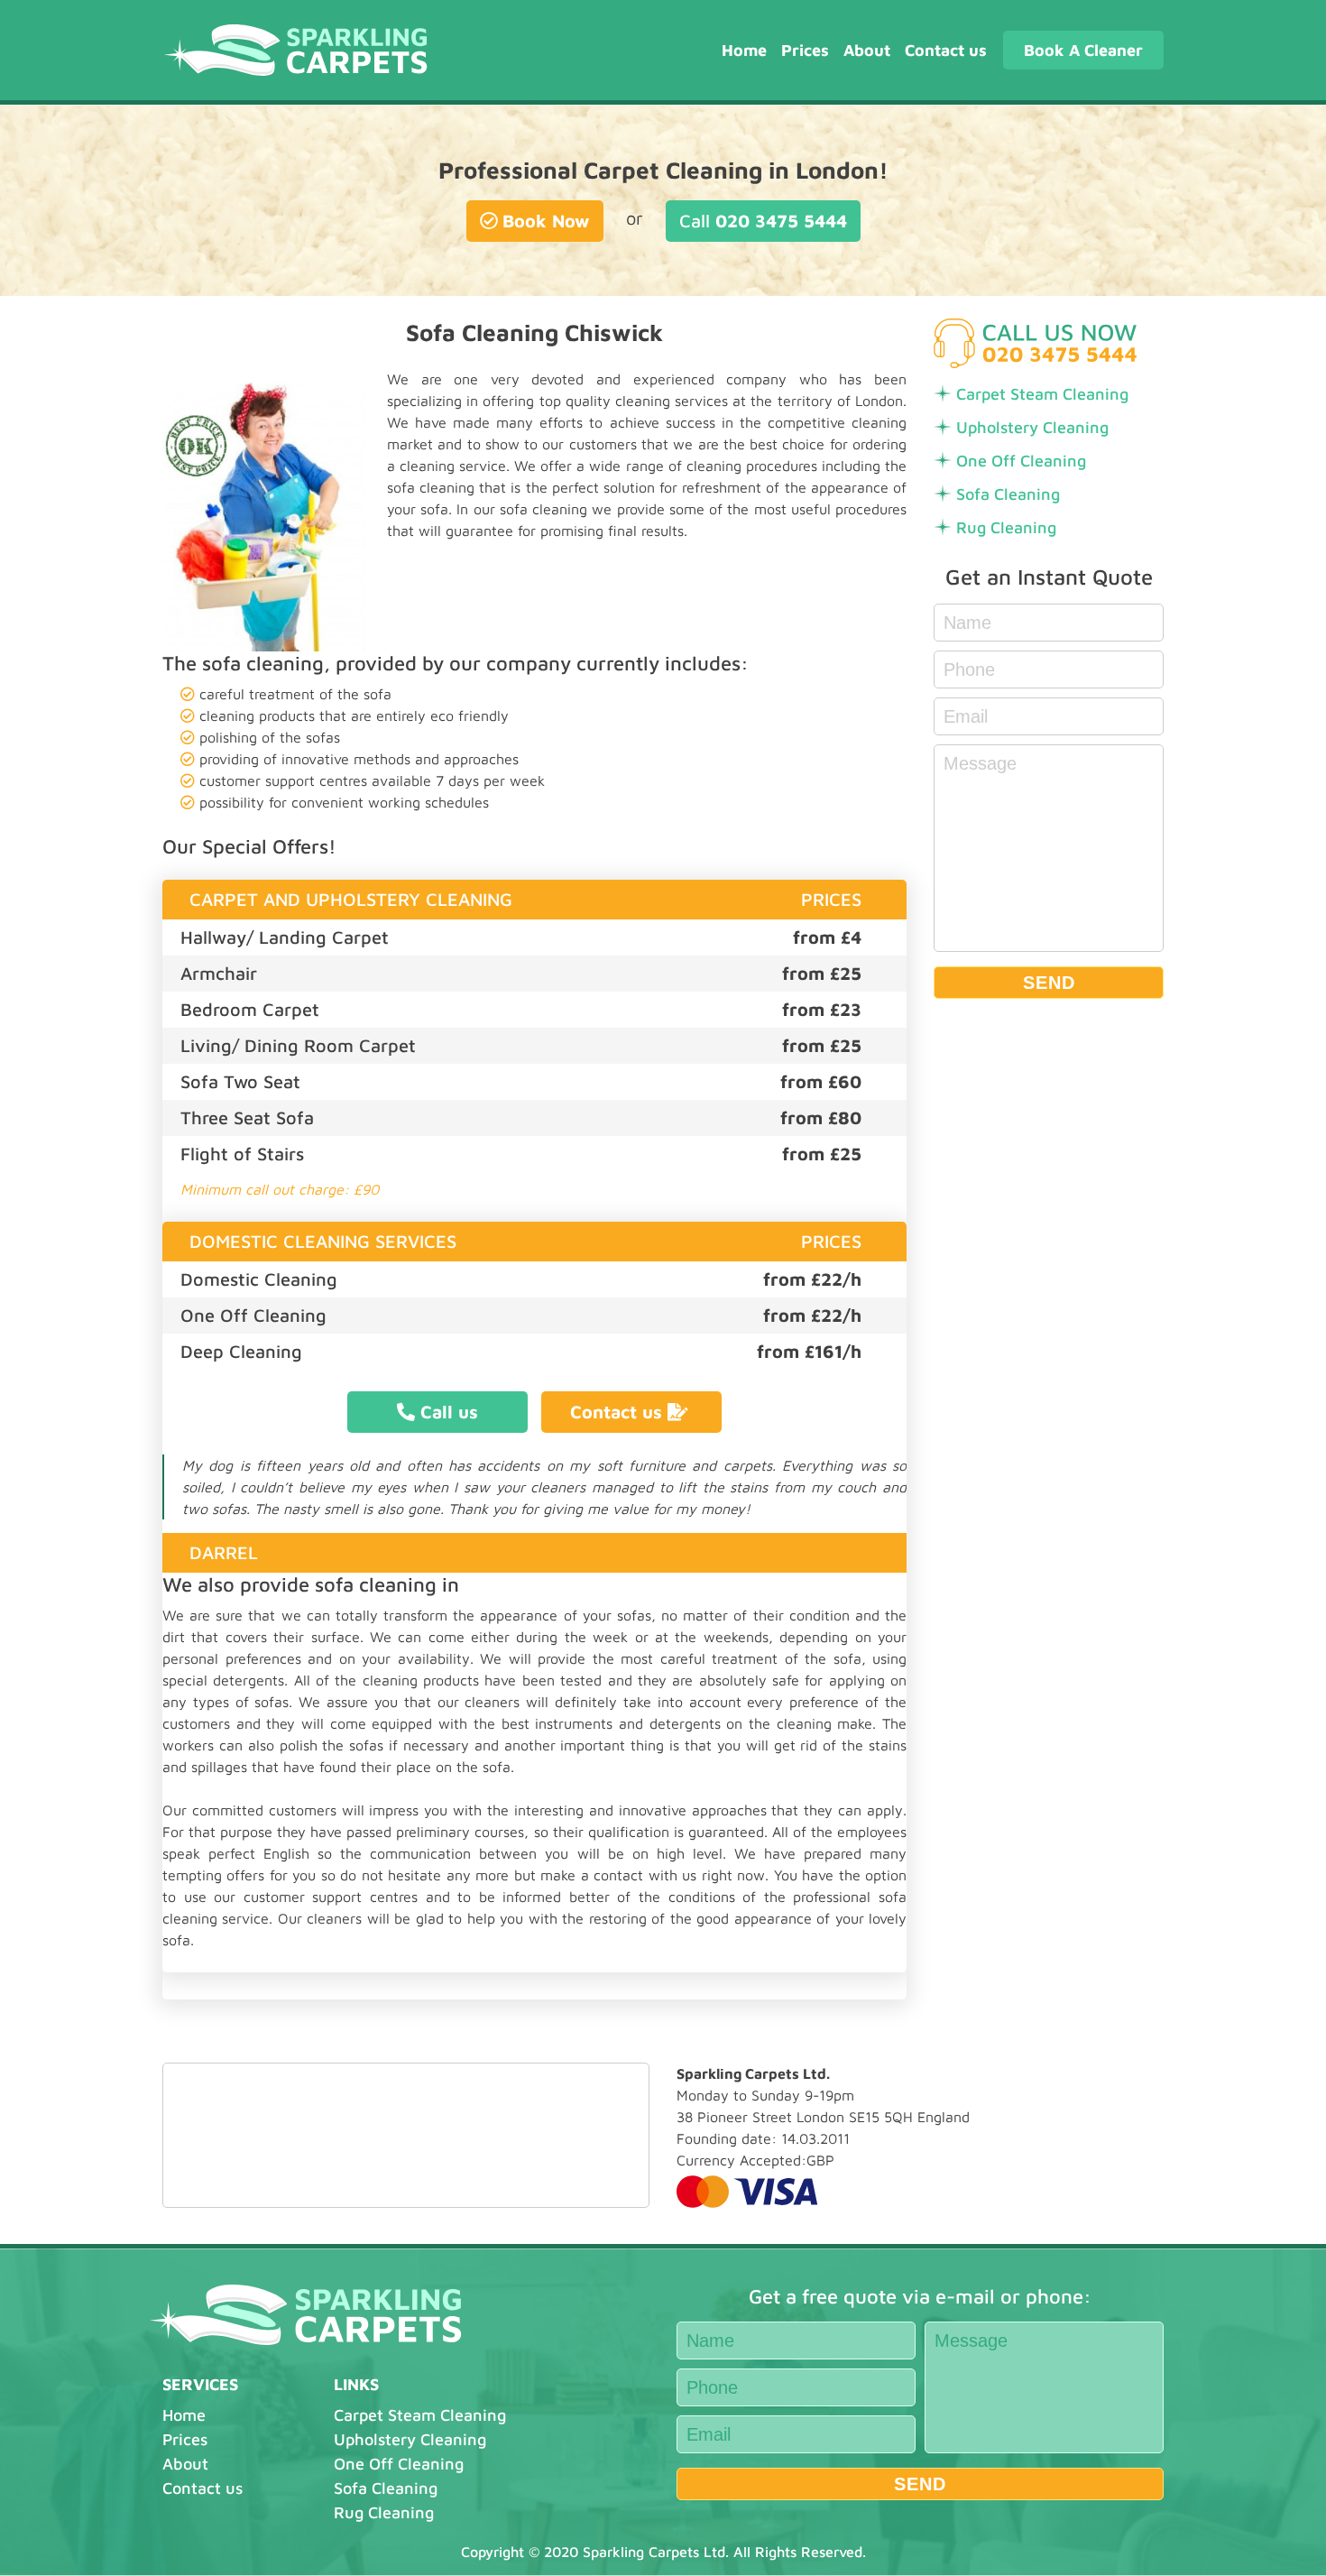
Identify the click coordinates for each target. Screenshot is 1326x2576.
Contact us (946, 50)
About (867, 50)
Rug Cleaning (1006, 527)
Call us (449, 1412)
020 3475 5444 (763, 221)
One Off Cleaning (1021, 461)
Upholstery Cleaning (1032, 427)
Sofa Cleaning (1008, 494)
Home (744, 50)
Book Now (546, 221)
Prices (805, 50)
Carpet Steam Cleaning (1042, 394)
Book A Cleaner (1083, 50)
